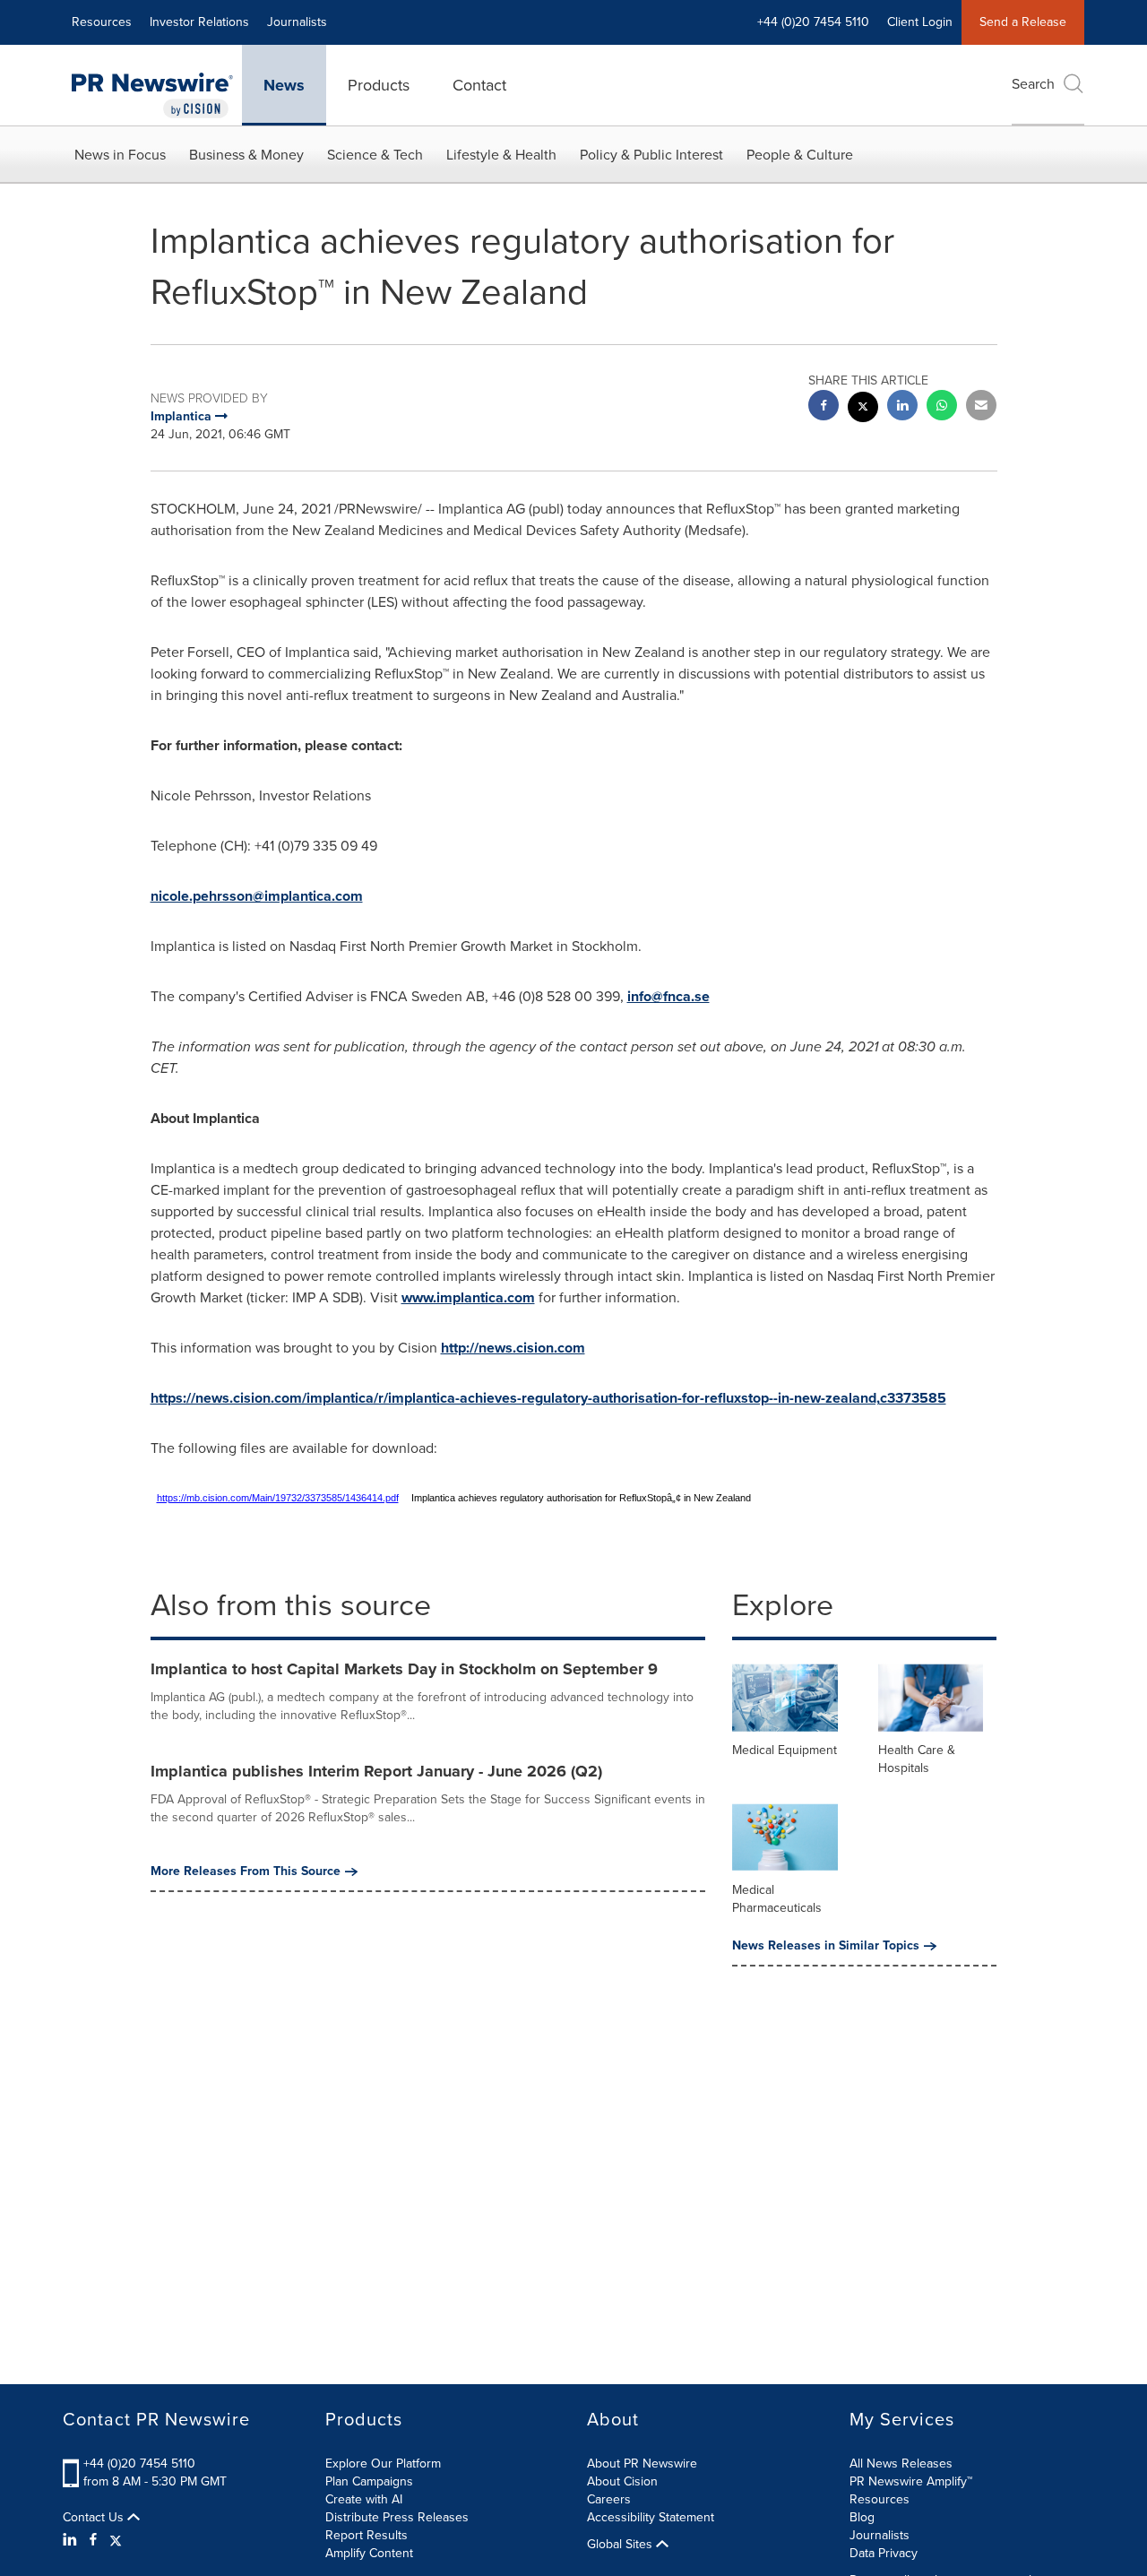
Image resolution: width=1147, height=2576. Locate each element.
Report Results (367, 2535)
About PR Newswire (642, 2464)
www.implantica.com (468, 1297)
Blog (862, 2517)
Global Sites (621, 2545)
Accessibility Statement (651, 2517)
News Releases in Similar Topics (826, 1946)
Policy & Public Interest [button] (651, 155)
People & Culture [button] (800, 155)
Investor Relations (199, 22)
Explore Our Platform (383, 2464)
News (284, 85)
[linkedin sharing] (902, 407)
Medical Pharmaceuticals (777, 1899)
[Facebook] (93, 2540)
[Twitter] (116, 2540)
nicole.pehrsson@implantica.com (257, 896)
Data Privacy (884, 2553)
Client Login (920, 22)
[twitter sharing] (863, 409)
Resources (102, 22)
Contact (479, 85)
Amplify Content (369, 2553)
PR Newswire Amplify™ (911, 2481)
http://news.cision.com (513, 1348)
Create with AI (364, 2499)
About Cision (622, 2481)
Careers (609, 2499)
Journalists (297, 22)
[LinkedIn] (72, 2540)
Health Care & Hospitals (917, 1759)
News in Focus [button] (120, 155)
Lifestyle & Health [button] (501, 155)
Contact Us (95, 2518)
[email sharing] (981, 407)
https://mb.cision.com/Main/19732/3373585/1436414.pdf (278, 1498)
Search (1033, 84)
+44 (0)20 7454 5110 (139, 2464)
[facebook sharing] (824, 407)
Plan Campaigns (369, 2481)
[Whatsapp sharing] (942, 407)
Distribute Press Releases (397, 2517)
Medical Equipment (785, 1750)
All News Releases (901, 2464)
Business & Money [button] (246, 155)
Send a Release (1023, 22)
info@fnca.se (668, 996)
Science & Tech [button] (375, 155)
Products (379, 85)
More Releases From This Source (246, 1871)
